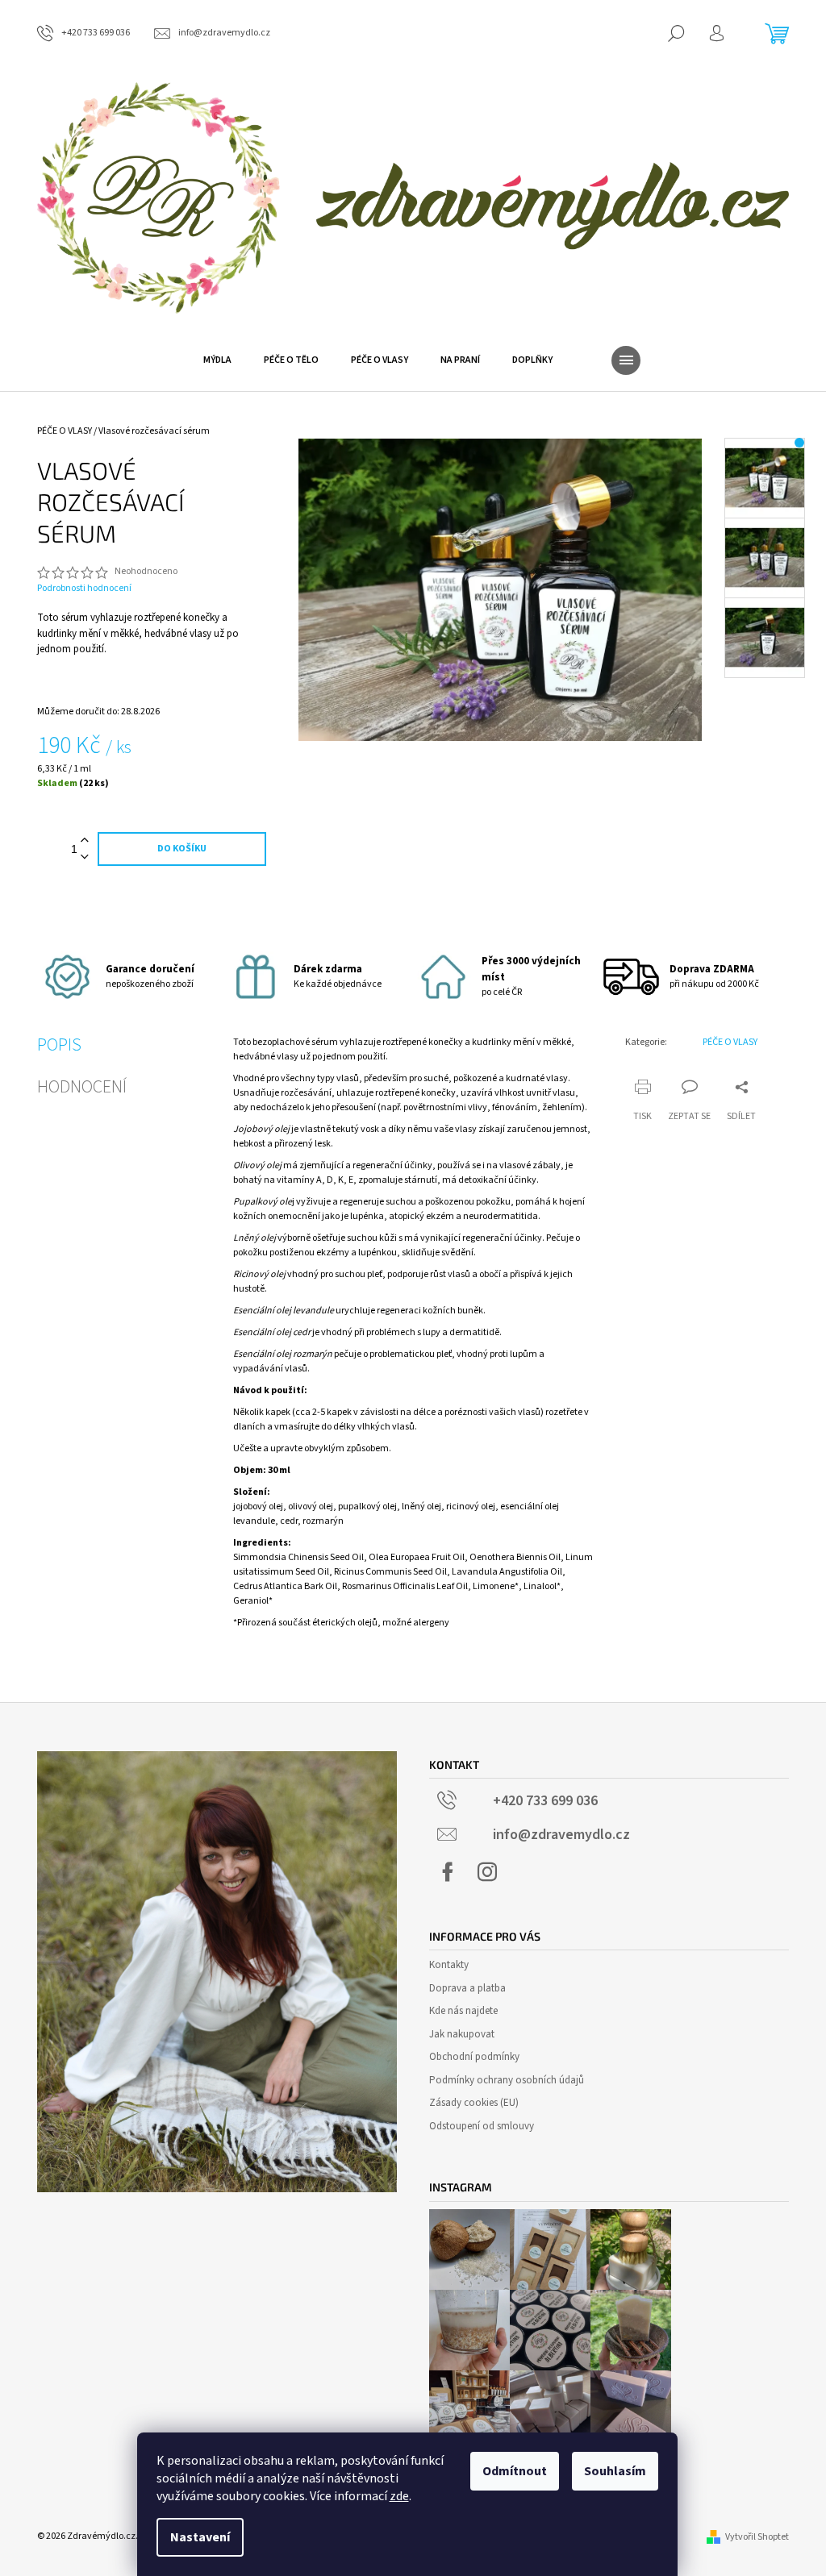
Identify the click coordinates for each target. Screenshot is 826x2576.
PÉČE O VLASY (730, 1042)
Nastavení (200, 2537)
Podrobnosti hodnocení (84, 589)
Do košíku (182, 849)
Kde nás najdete (463, 2011)
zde (399, 2496)
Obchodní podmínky (474, 2057)
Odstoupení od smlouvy (482, 2126)
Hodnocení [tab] (82, 1087)
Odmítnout (515, 2471)
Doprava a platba (467, 1988)
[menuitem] (217, 360)
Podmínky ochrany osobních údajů (507, 2080)
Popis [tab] (59, 1045)
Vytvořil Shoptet (757, 2537)
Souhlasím (615, 2471)
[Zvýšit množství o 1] (85, 841)
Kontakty (449, 1965)
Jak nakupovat (462, 2034)
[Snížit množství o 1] (85, 857)
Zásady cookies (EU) (474, 2103)
